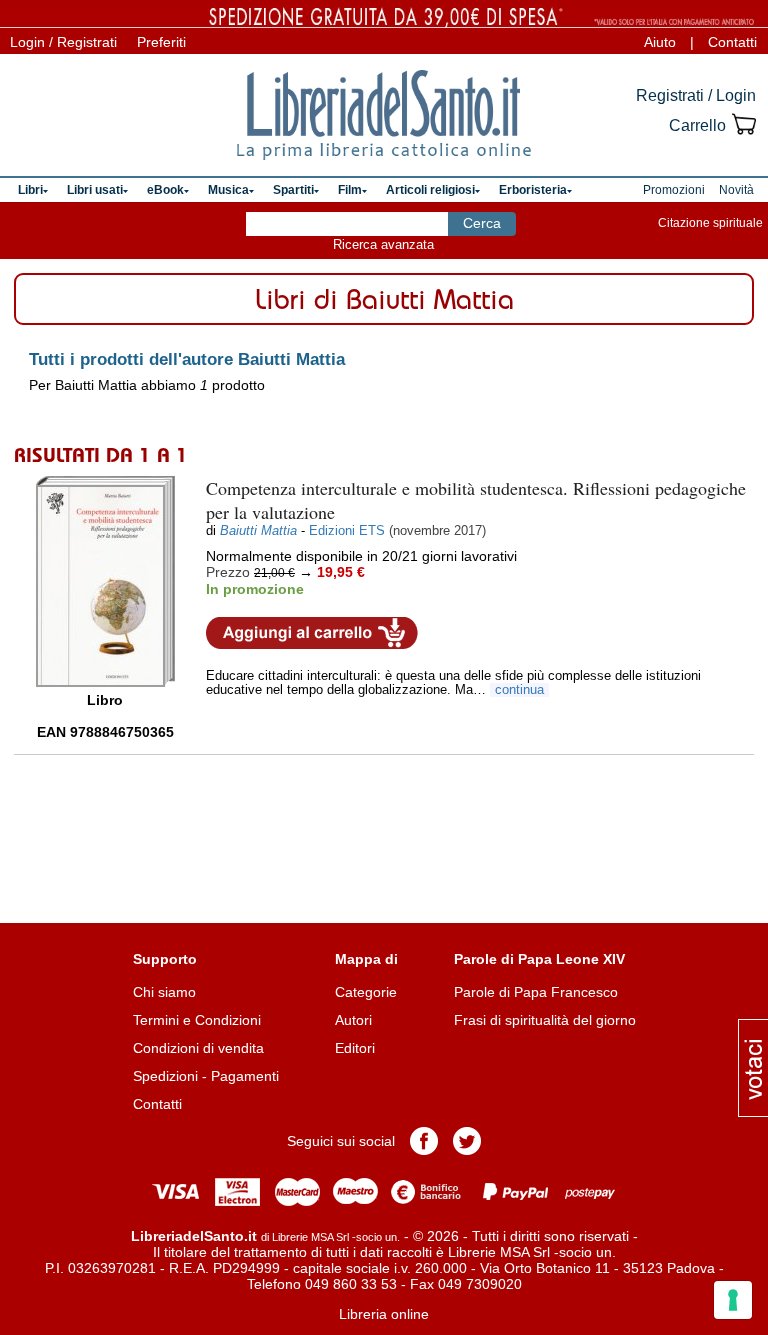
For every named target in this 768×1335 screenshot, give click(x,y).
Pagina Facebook (424, 1141)
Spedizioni (165, 1076)
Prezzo (228, 572)
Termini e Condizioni (197, 1020)
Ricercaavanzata (383, 244)
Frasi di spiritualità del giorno (545, 1020)
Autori (353, 1020)
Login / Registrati (63, 42)
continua (519, 690)
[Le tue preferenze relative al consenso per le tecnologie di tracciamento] (733, 1300)
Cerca (482, 223)
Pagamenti (245, 1076)
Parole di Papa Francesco (536, 992)
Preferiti (161, 42)
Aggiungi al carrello (312, 633)
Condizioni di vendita (198, 1048)
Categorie (366, 992)
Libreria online (384, 1314)
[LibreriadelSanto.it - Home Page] (384, 115)
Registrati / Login (696, 95)
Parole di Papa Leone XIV (539, 959)
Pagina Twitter (467, 1141)
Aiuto (660, 42)
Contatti (732, 42)
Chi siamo (164, 992)
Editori (355, 1048)
